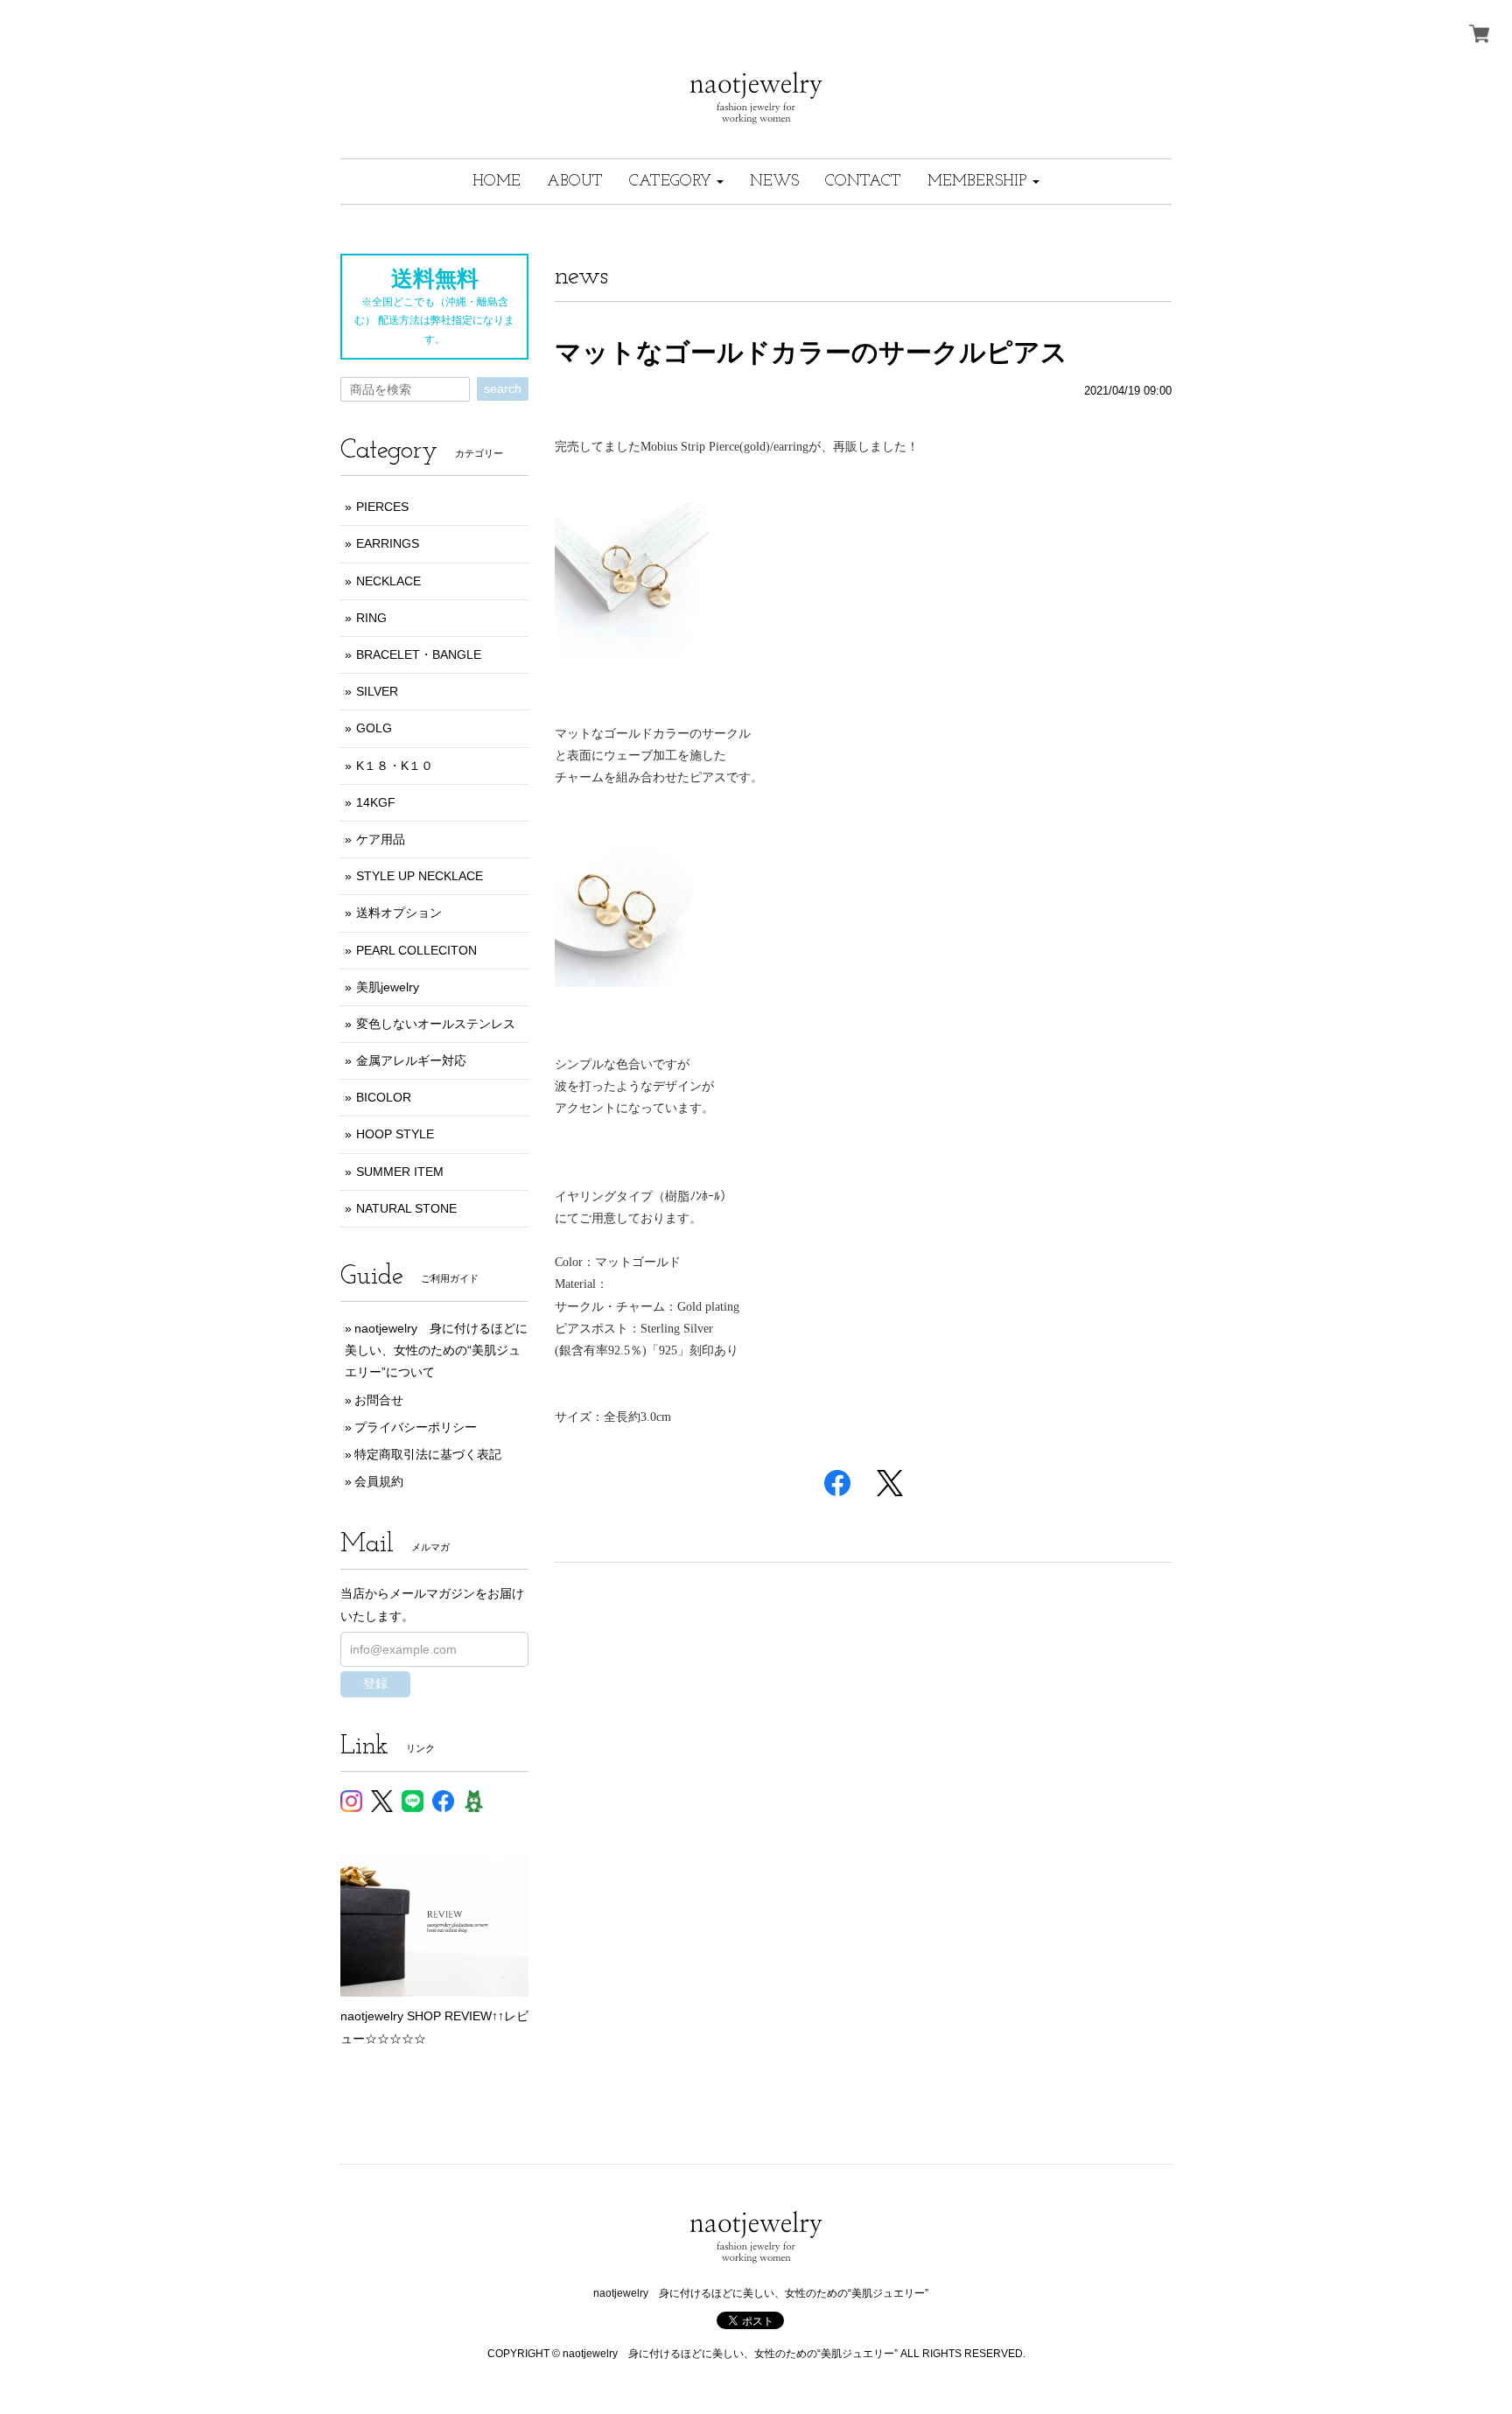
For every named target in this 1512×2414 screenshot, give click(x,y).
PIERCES (382, 507)
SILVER (377, 691)
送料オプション (399, 913)
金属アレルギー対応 (411, 1060)
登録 (375, 1683)
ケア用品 (381, 839)
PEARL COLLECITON (416, 950)
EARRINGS (388, 543)
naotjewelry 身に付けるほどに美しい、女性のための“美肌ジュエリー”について (436, 1350)
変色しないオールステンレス (436, 1024)
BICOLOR (384, 1097)
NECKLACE (388, 581)
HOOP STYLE (395, 1134)
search (503, 388)
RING (371, 618)
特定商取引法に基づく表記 (428, 1454)
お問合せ (379, 1400)
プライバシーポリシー (416, 1427)
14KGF (376, 802)
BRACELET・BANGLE (419, 654)
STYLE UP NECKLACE (420, 876)
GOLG (374, 728)
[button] (676, 182)
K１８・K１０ (395, 766)
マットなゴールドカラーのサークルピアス (811, 352)
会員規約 (379, 1481)
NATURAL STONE (406, 1208)
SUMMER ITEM (400, 1172)
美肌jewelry (388, 987)
